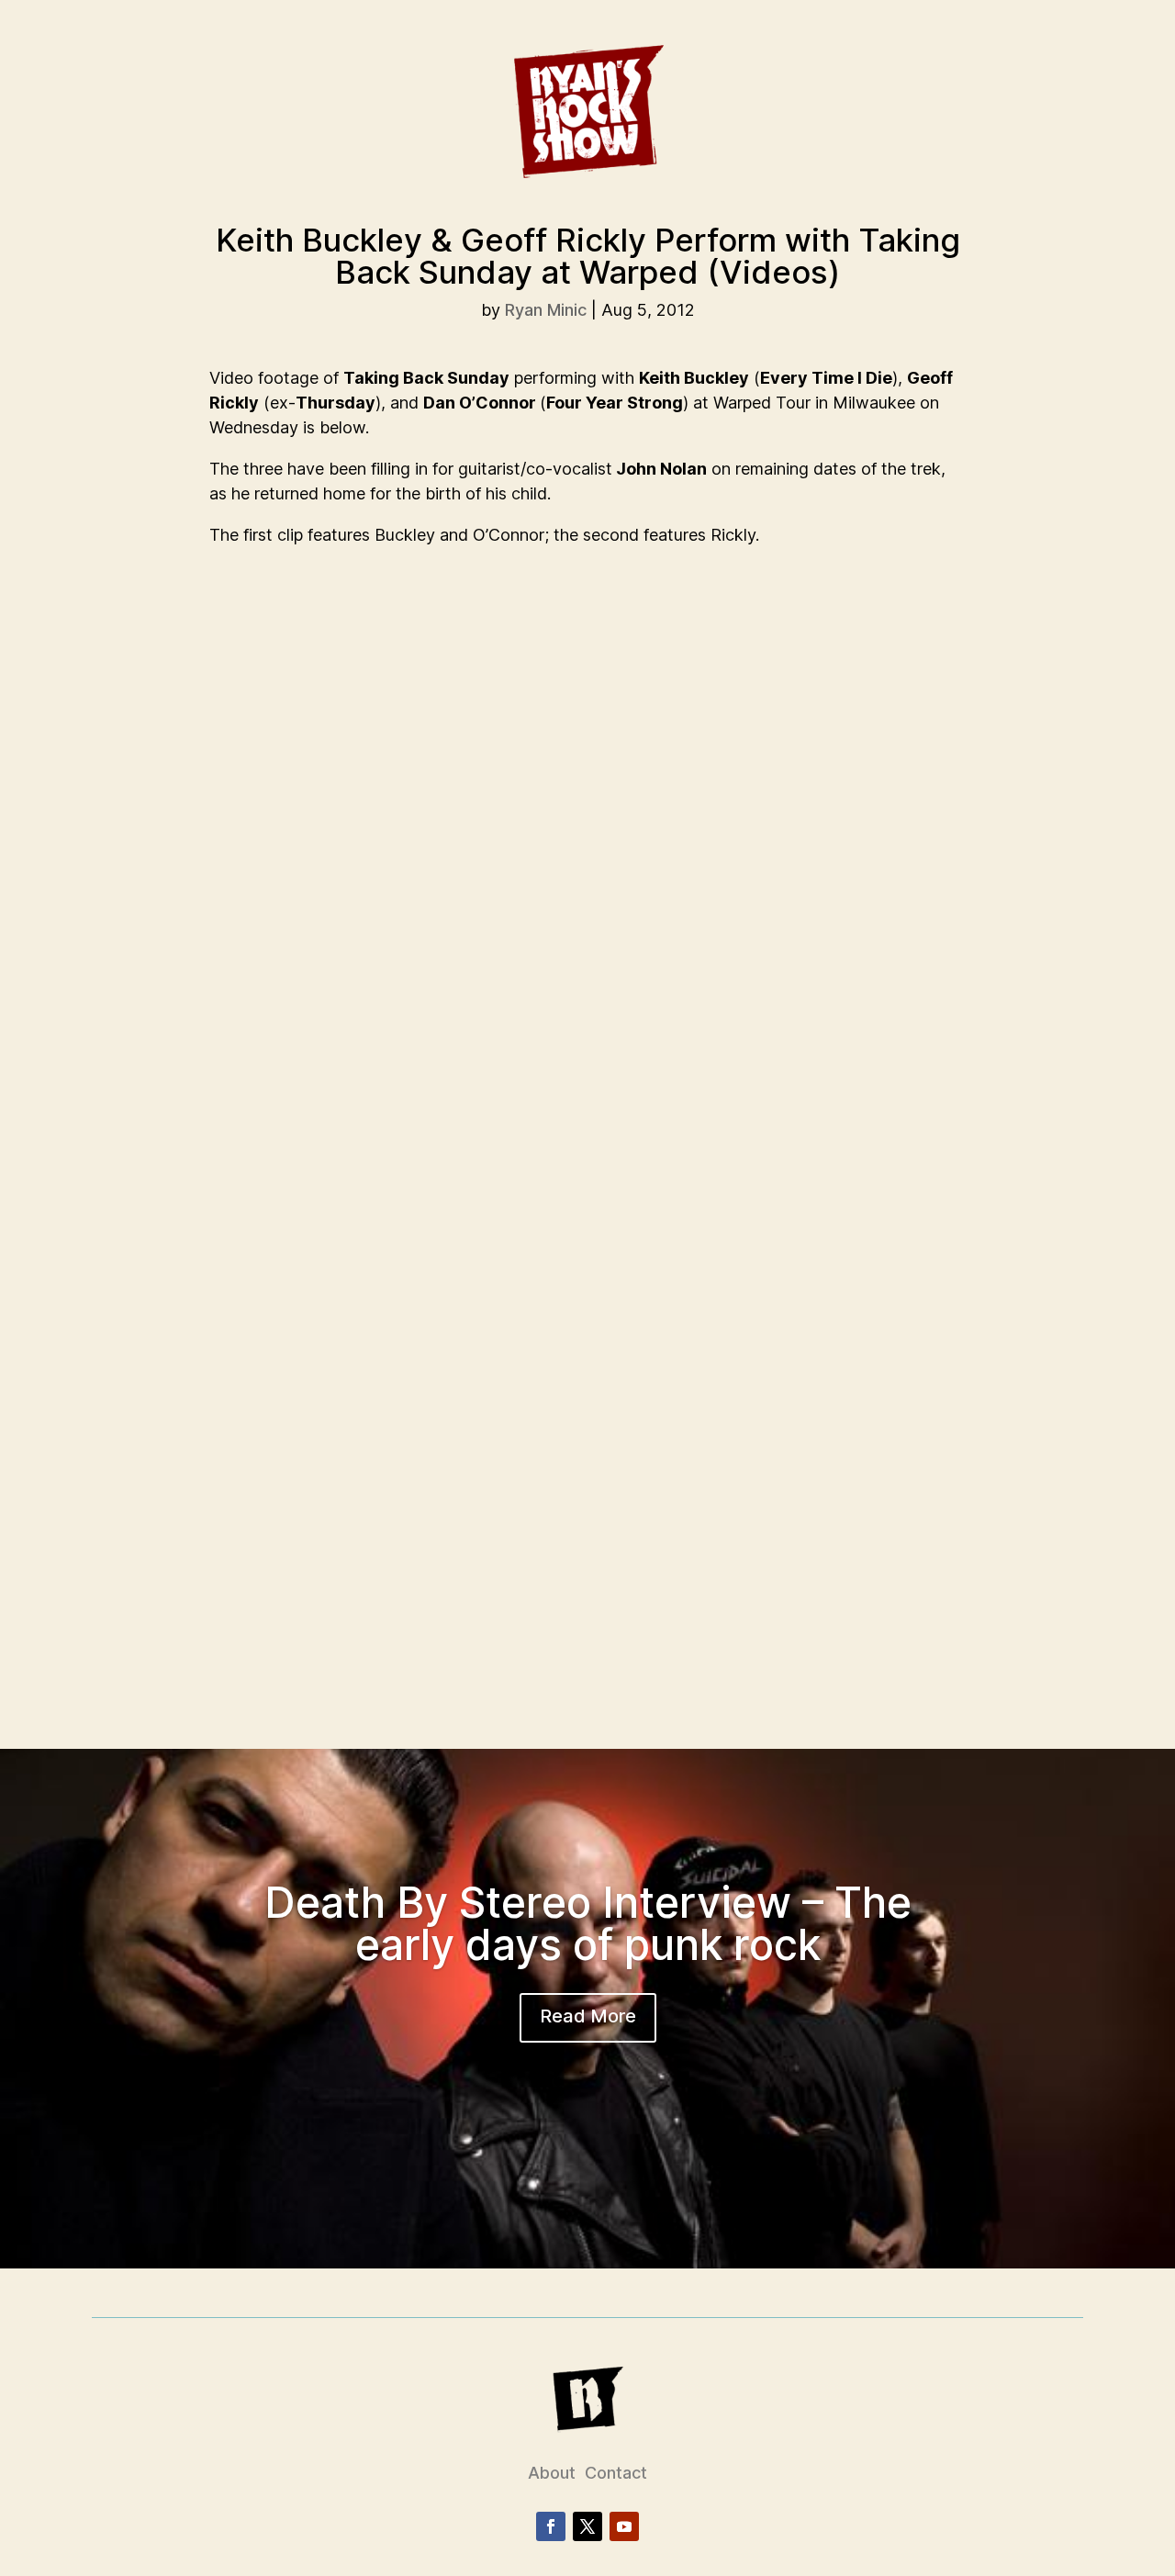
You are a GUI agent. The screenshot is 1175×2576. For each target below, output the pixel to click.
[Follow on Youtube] (624, 2526)
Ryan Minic (546, 310)
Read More (588, 2016)
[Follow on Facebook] (551, 2526)
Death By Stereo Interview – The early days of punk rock (588, 1923)
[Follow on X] (587, 2526)
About (552, 2473)
